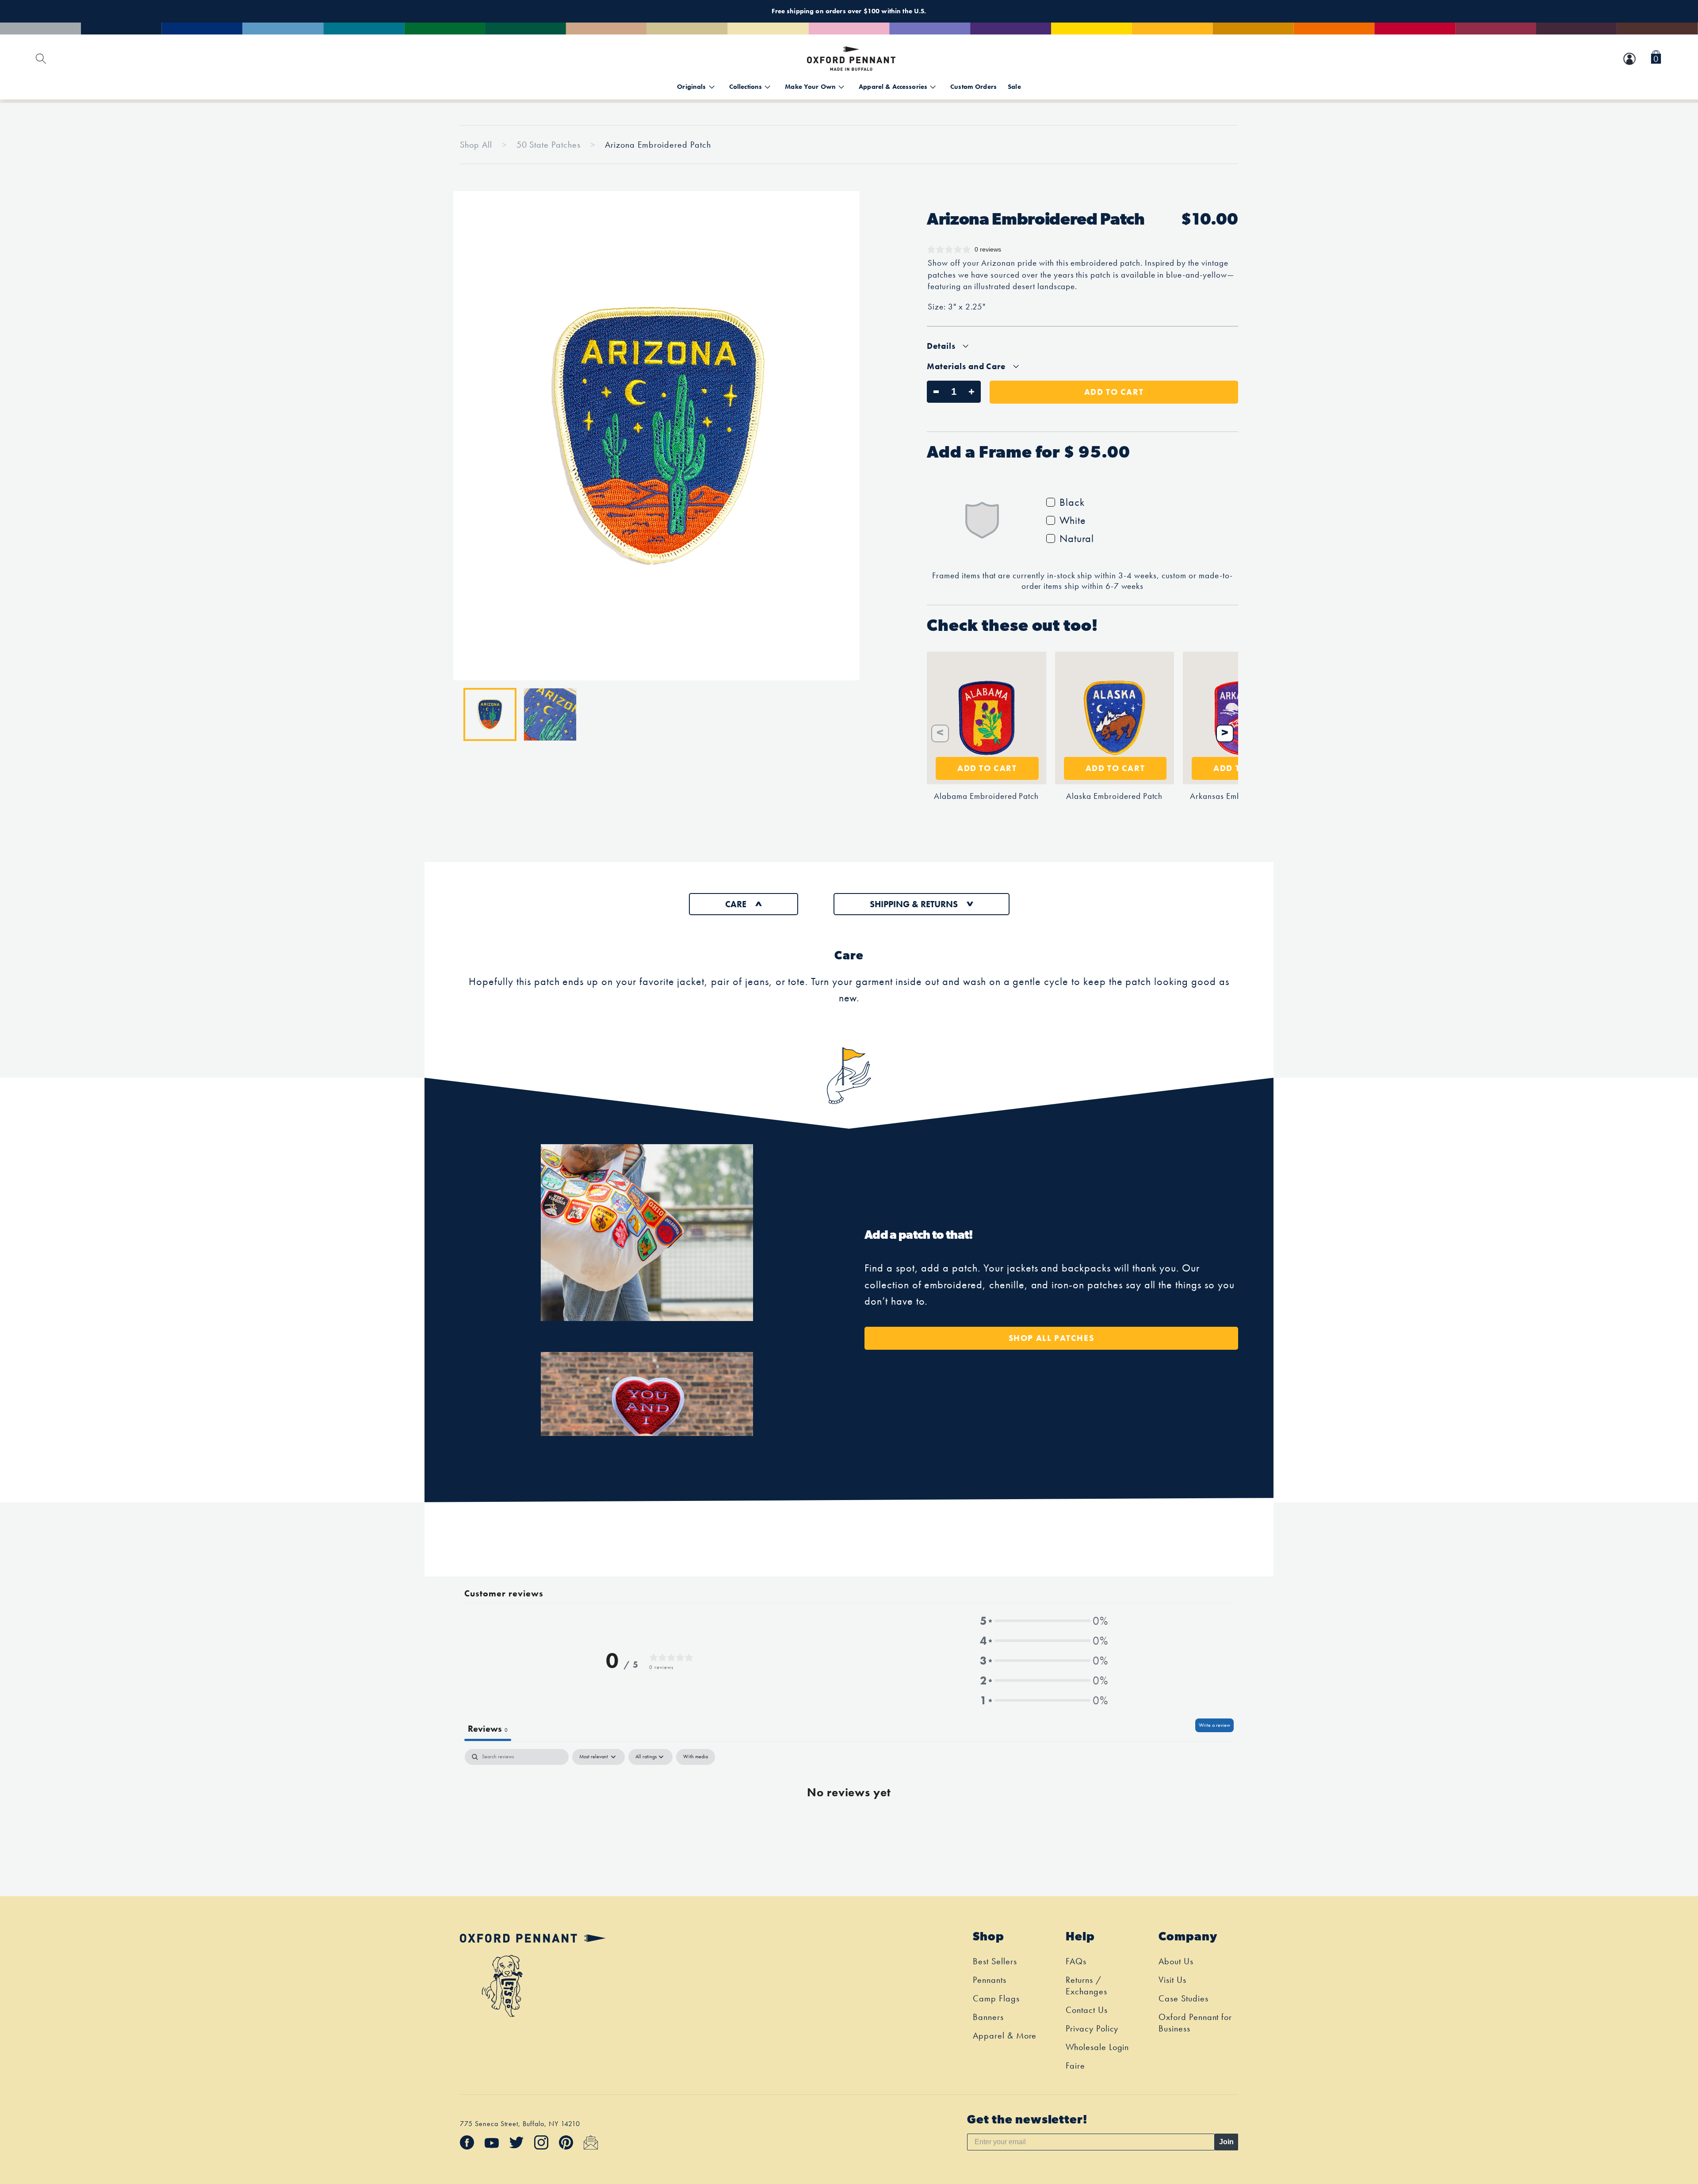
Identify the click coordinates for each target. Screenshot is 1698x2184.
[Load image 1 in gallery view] (490, 714)
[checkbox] (696, 1757)
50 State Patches (550, 145)
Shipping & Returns (914, 904)
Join (1226, 2142)
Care (736, 904)
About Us (1176, 1961)
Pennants (990, 1980)
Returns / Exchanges (1086, 1985)
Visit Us (1172, 1980)
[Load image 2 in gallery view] (550, 714)
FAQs (1076, 1961)
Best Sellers (995, 1961)
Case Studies (1184, 1998)
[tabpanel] (849, 1820)
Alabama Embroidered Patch (986, 796)
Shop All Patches (1052, 1338)
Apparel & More (1005, 2035)
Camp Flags (996, 1998)
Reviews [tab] (488, 1729)
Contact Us (1087, 2010)
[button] (1656, 59)
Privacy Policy (1092, 2028)
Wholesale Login (1097, 2047)
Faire (1075, 2066)
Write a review (1214, 1725)
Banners (988, 2017)
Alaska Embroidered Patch (1114, 796)
